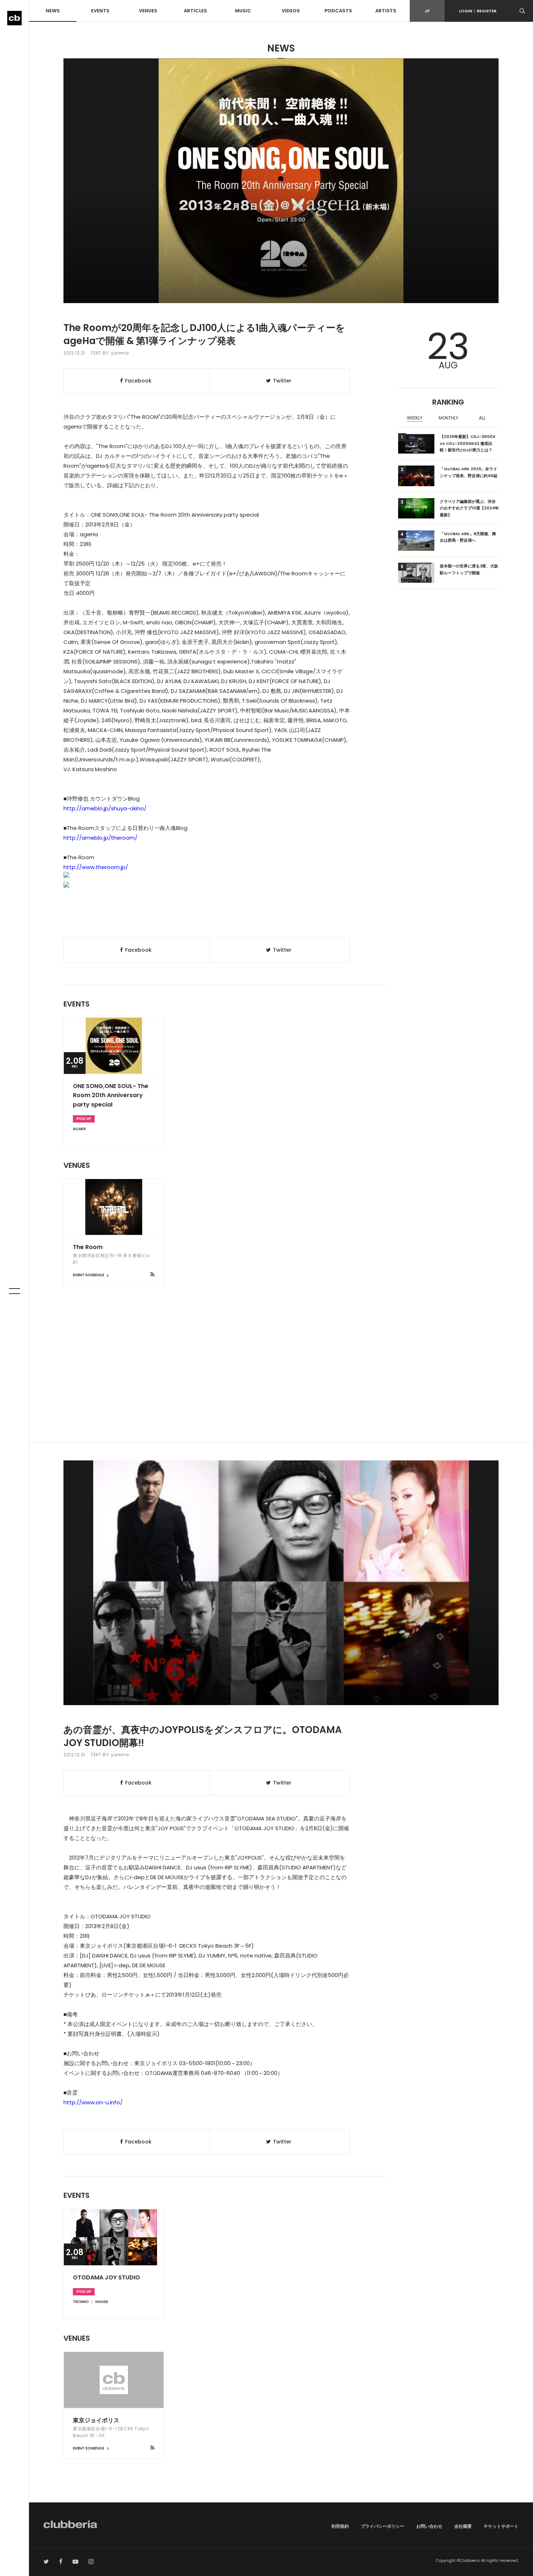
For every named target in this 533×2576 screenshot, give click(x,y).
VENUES (148, 11)
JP (427, 11)
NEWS (53, 11)
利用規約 (340, 2526)
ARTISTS (386, 11)
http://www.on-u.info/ (93, 2102)
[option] (415, 419)
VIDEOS (291, 11)
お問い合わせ (429, 2526)
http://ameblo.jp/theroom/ (100, 838)
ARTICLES (195, 11)
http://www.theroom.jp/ (96, 867)
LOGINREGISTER (478, 11)
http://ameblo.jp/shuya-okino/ (105, 808)
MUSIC (243, 11)
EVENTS (100, 11)
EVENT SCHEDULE (89, 1275)
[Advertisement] (281, 1380)
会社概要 (463, 2526)
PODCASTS (338, 11)
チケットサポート (501, 2526)
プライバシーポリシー (383, 2526)
